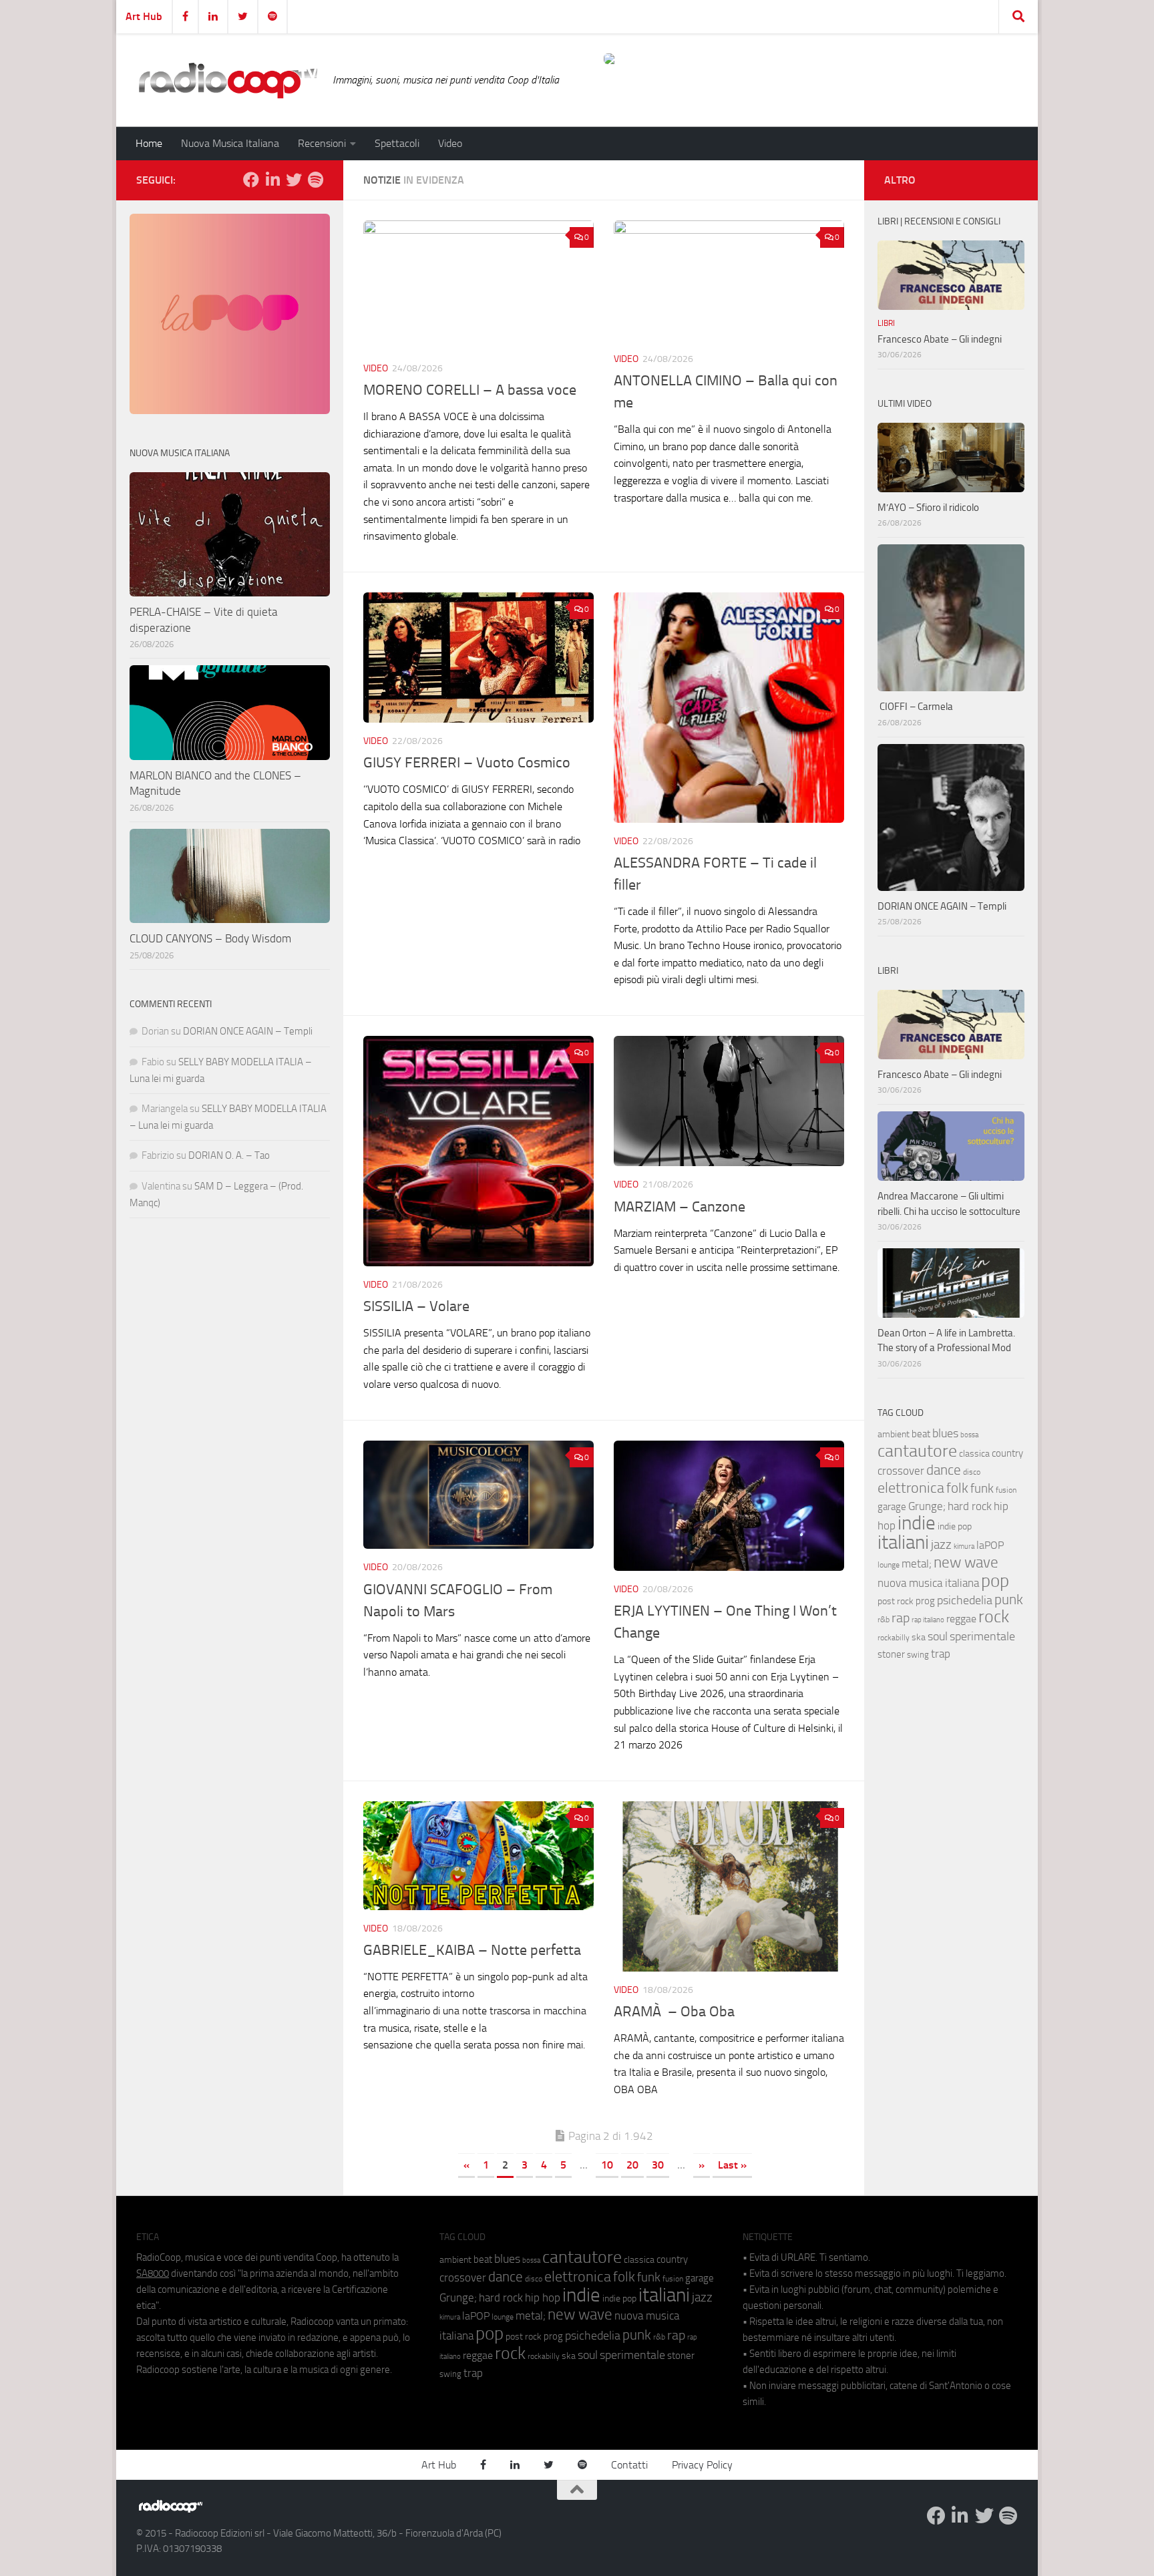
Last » (732, 2165)
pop (995, 1581)
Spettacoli (397, 143)
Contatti (629, 2465)
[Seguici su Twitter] (294, 180)
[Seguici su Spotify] (315, 180)
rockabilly (894, 1638)
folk (957, 1488)
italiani (903, 1542)
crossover (901, 1471)
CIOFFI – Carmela (915, 707)
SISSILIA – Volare (416, 1306)
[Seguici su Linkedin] (272, 180)
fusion (1006, 1490)
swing (918, 1655)
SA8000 (153, 2273)
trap (941, 1654)
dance (944, 1470)
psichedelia (965, 1600)
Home (149, 143)
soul (938, 1636)
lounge (889, 1565)
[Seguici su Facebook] (251, 180)
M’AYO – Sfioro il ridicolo (928, 508)
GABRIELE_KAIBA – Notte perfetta (472, 1950)
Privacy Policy (702, 2465)
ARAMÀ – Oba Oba (674, 2012)
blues (945, 1433)
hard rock (970, 1506)
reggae (961, 1619)
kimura (964, 1546)
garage (892, 1507)
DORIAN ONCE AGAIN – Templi (248, 1031)
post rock (896, 1601)
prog (925, 1601)
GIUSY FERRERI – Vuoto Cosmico (467, 763)
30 (658, 2165)
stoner (891, 1654)
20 (632, 2165)
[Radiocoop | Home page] (228, 80)
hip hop (543, 2297)
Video (450, 143)
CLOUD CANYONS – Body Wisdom (210, 938)
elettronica (911, 1488)
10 (607, 2165)
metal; (917, 1564)
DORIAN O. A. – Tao (229, 1155)
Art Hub (144, 16)
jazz (941, 1545)
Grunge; (927, 1506)
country (1007, 1453)
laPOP (990, 1545)
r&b (884, 1619)
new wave (966, 1562)
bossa (969, 1435)
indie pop (955, 1526)
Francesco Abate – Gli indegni (940, 339)
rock (994, 1617)
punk (1009, 1600)
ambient (894, 1434)
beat (921, 1434)
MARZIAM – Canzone (680, 1207)
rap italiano (928, 1620)
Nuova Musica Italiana (230, 143)
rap (901, 1618)
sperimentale (982, 1636)
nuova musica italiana (928, 1583)
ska (919, 1637)
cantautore (917, 1451)
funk (982, 1489)
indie (917, 1523)
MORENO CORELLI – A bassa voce (470, 390)
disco (972, 1472)
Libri (886, 323)
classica (974, 1454)
